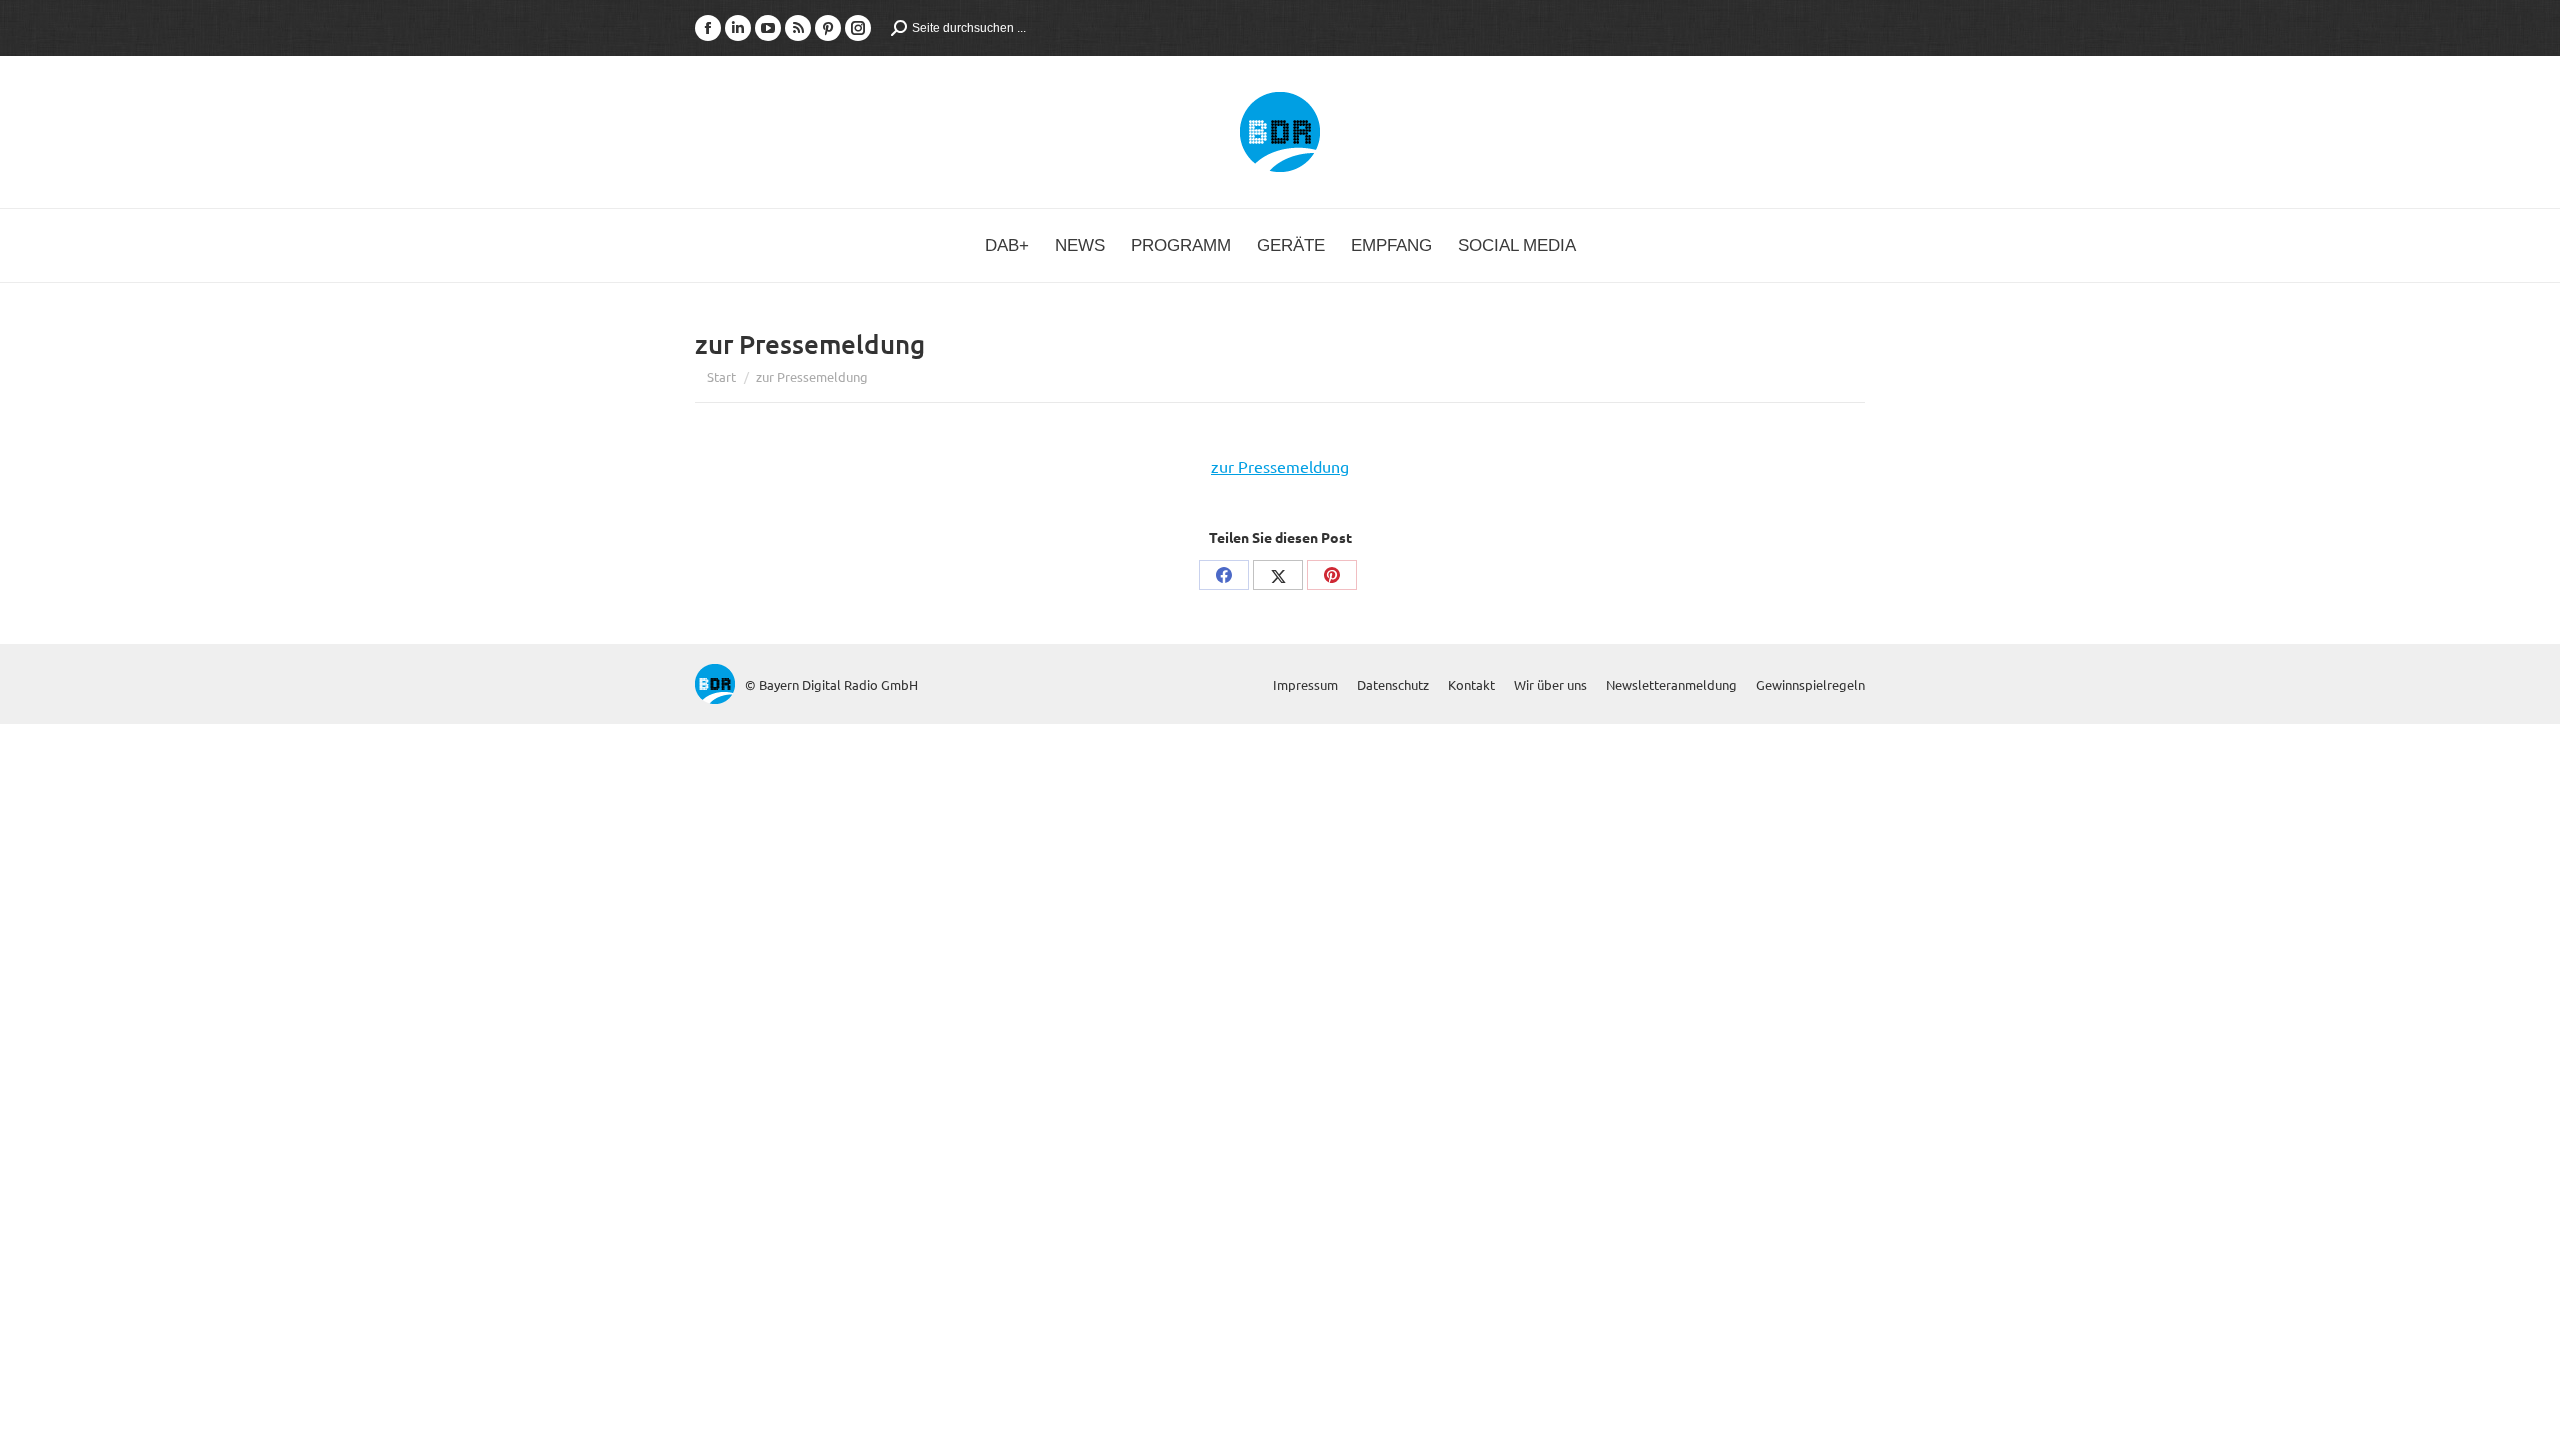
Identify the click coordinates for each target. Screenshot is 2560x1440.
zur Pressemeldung (1280, 466)
